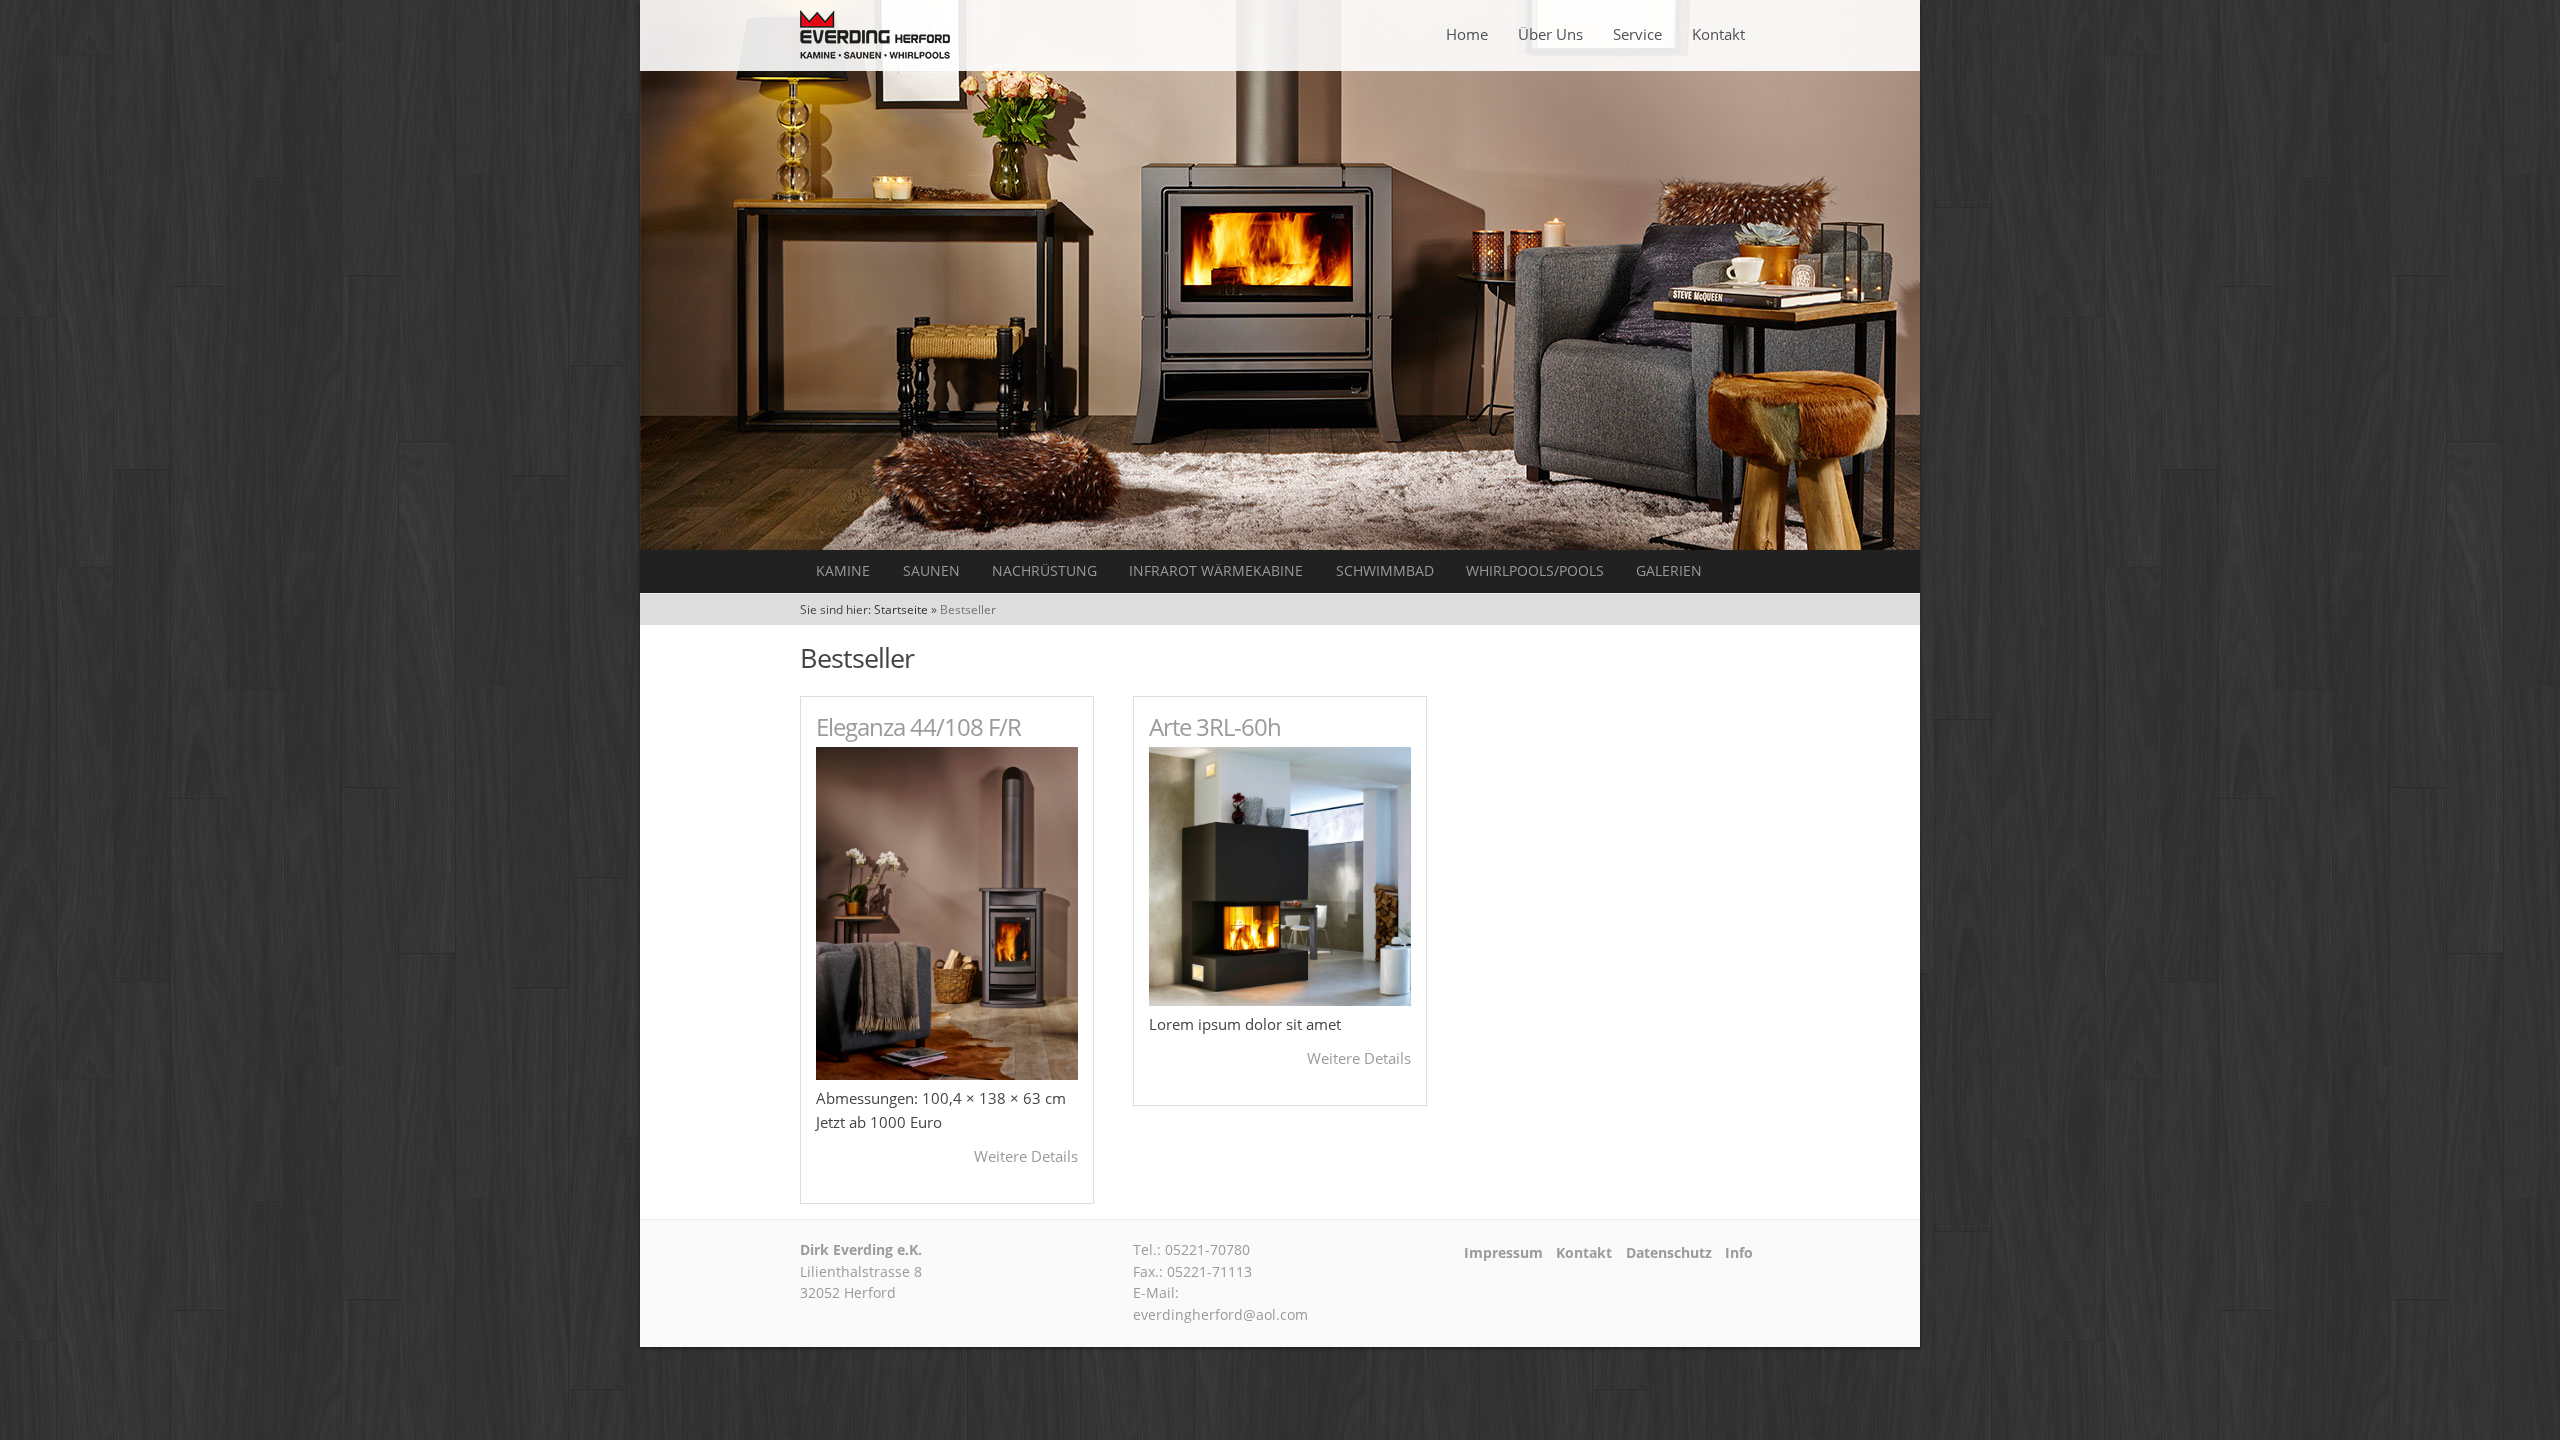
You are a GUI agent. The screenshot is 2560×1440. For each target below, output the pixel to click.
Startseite (901, 609)
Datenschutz (1669, 1253)
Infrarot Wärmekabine (1216, 571)
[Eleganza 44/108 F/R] (947, 1074)
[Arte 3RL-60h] (1280, 1000)
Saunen (931, 571)
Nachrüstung (1044, 571)
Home (1467, 34)
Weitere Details (1026, 1156)
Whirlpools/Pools (1535, 571)
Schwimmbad (1385, 571)
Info (1739, 1253)
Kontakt (1718, 34)
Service (1637, 34)
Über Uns (1550, 34)
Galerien (1669, 571)
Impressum (1503, 1253)
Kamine (843, 571)
